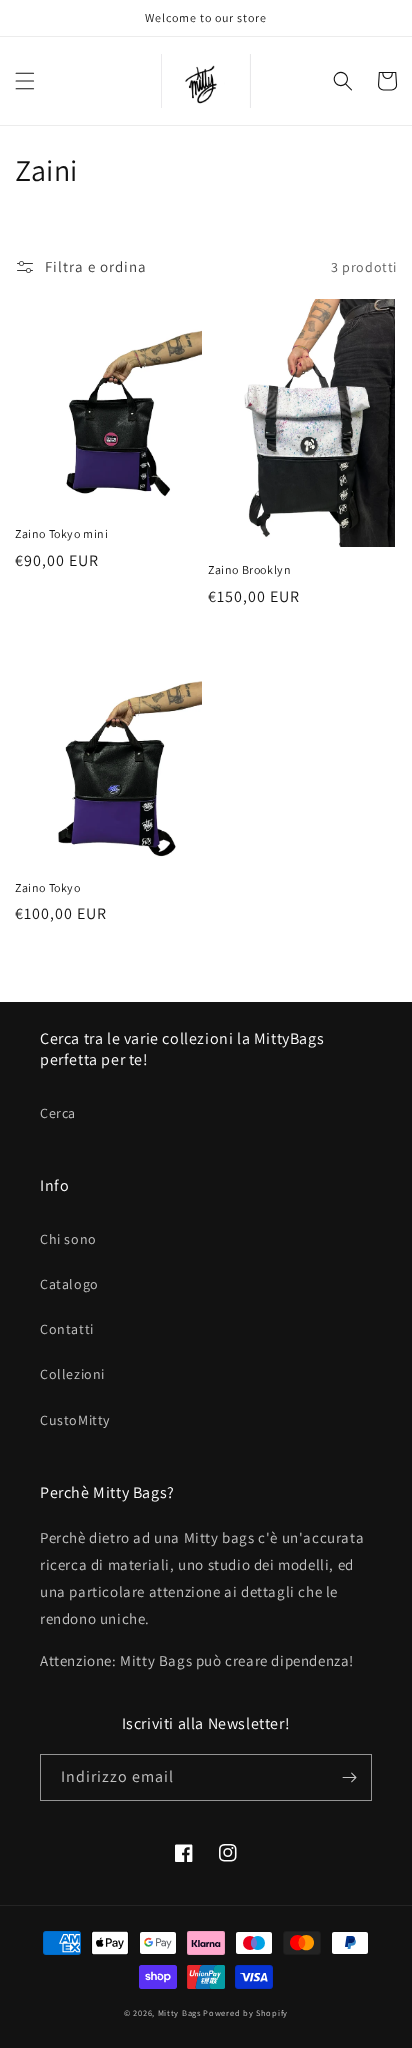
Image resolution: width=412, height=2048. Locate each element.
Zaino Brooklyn (249, 569)
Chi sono (68, 1239)
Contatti (67, 1329)
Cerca (58, 1113)
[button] (25, 81)
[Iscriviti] (349, 1777)
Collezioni (72, 1374)
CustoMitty (75, 1420)
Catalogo (69, 1284)
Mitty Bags (179, 2012)
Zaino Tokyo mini (62, 533)
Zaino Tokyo (48, 887)
